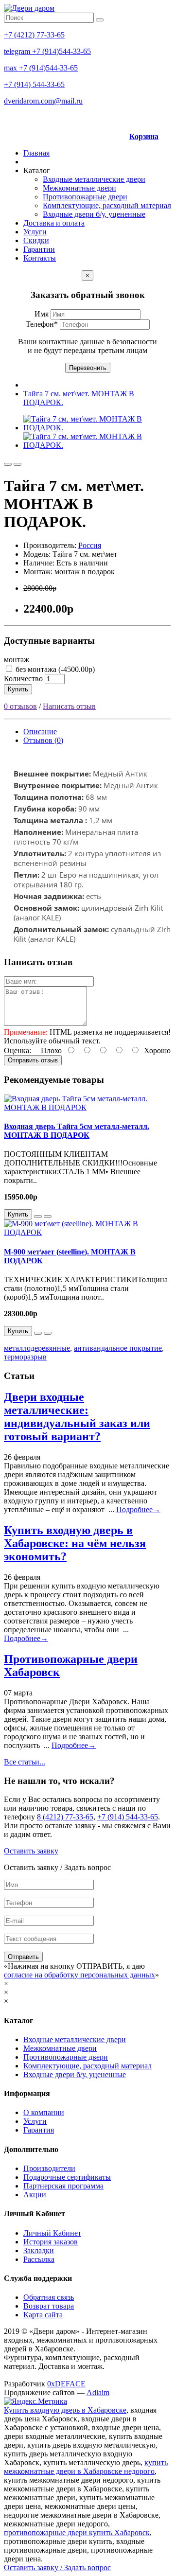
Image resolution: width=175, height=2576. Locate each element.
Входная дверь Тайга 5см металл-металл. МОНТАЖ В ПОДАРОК (77, 1131)
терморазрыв (25, 1357)
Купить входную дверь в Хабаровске (65, 2410)
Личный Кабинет (52, 2233)
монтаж (17, 660)
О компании (44, 2112)
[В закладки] (8, 464)
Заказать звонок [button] (121, 118)
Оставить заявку (31, 1851)
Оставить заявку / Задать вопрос (57, 2567)
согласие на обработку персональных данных (79, 1975)
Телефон (42, 324)
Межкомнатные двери (79, 188)
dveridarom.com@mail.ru (43, 101)
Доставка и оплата (54, 223)
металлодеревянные (37, 1348)
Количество (23, 679)
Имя (43, 314)
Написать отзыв (69, 706)
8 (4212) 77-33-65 (65, 1817)
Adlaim (98, 2392)
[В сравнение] (17, 464)
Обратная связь (49, 2297)
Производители (49, 2168)
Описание (40, 732)
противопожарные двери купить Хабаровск (77, 2532)
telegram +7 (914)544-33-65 (47, 51)
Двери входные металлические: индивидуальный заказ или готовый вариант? (77, 1417)
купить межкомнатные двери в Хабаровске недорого (86, 2467)
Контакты (40, 258)
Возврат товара (49, 2306)
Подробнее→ (138, 1509)
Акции (35, 2195)
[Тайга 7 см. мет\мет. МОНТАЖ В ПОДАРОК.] (97, 428)
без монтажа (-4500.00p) (54, 669)
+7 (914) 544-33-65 (34, 84)
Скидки (36, 240)
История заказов (51, 2242)
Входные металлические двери (94, 179)
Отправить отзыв (33, 1060)
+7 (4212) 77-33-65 (34, 35)
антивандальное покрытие (118, 1348)
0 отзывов (20, 706)
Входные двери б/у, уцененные (94, 214)
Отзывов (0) (43, 740)
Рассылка (39, 2259)
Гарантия (39, 2130)
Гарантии (39, 249)
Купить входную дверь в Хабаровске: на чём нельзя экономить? (75, 1543)
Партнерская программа (63, 2186)
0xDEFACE (66, 2384)
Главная (36, 153)
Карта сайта (43, 2315)
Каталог (37, 170)
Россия (90, 545)
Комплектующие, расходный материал (107, 205)
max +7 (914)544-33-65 (41, 68)
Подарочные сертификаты (67, 2177)
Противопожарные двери (85, 197)
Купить (18, 689)
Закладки (39, 2250)
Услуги (35, 232)
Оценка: (17, 1050)
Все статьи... (25, 1762)
